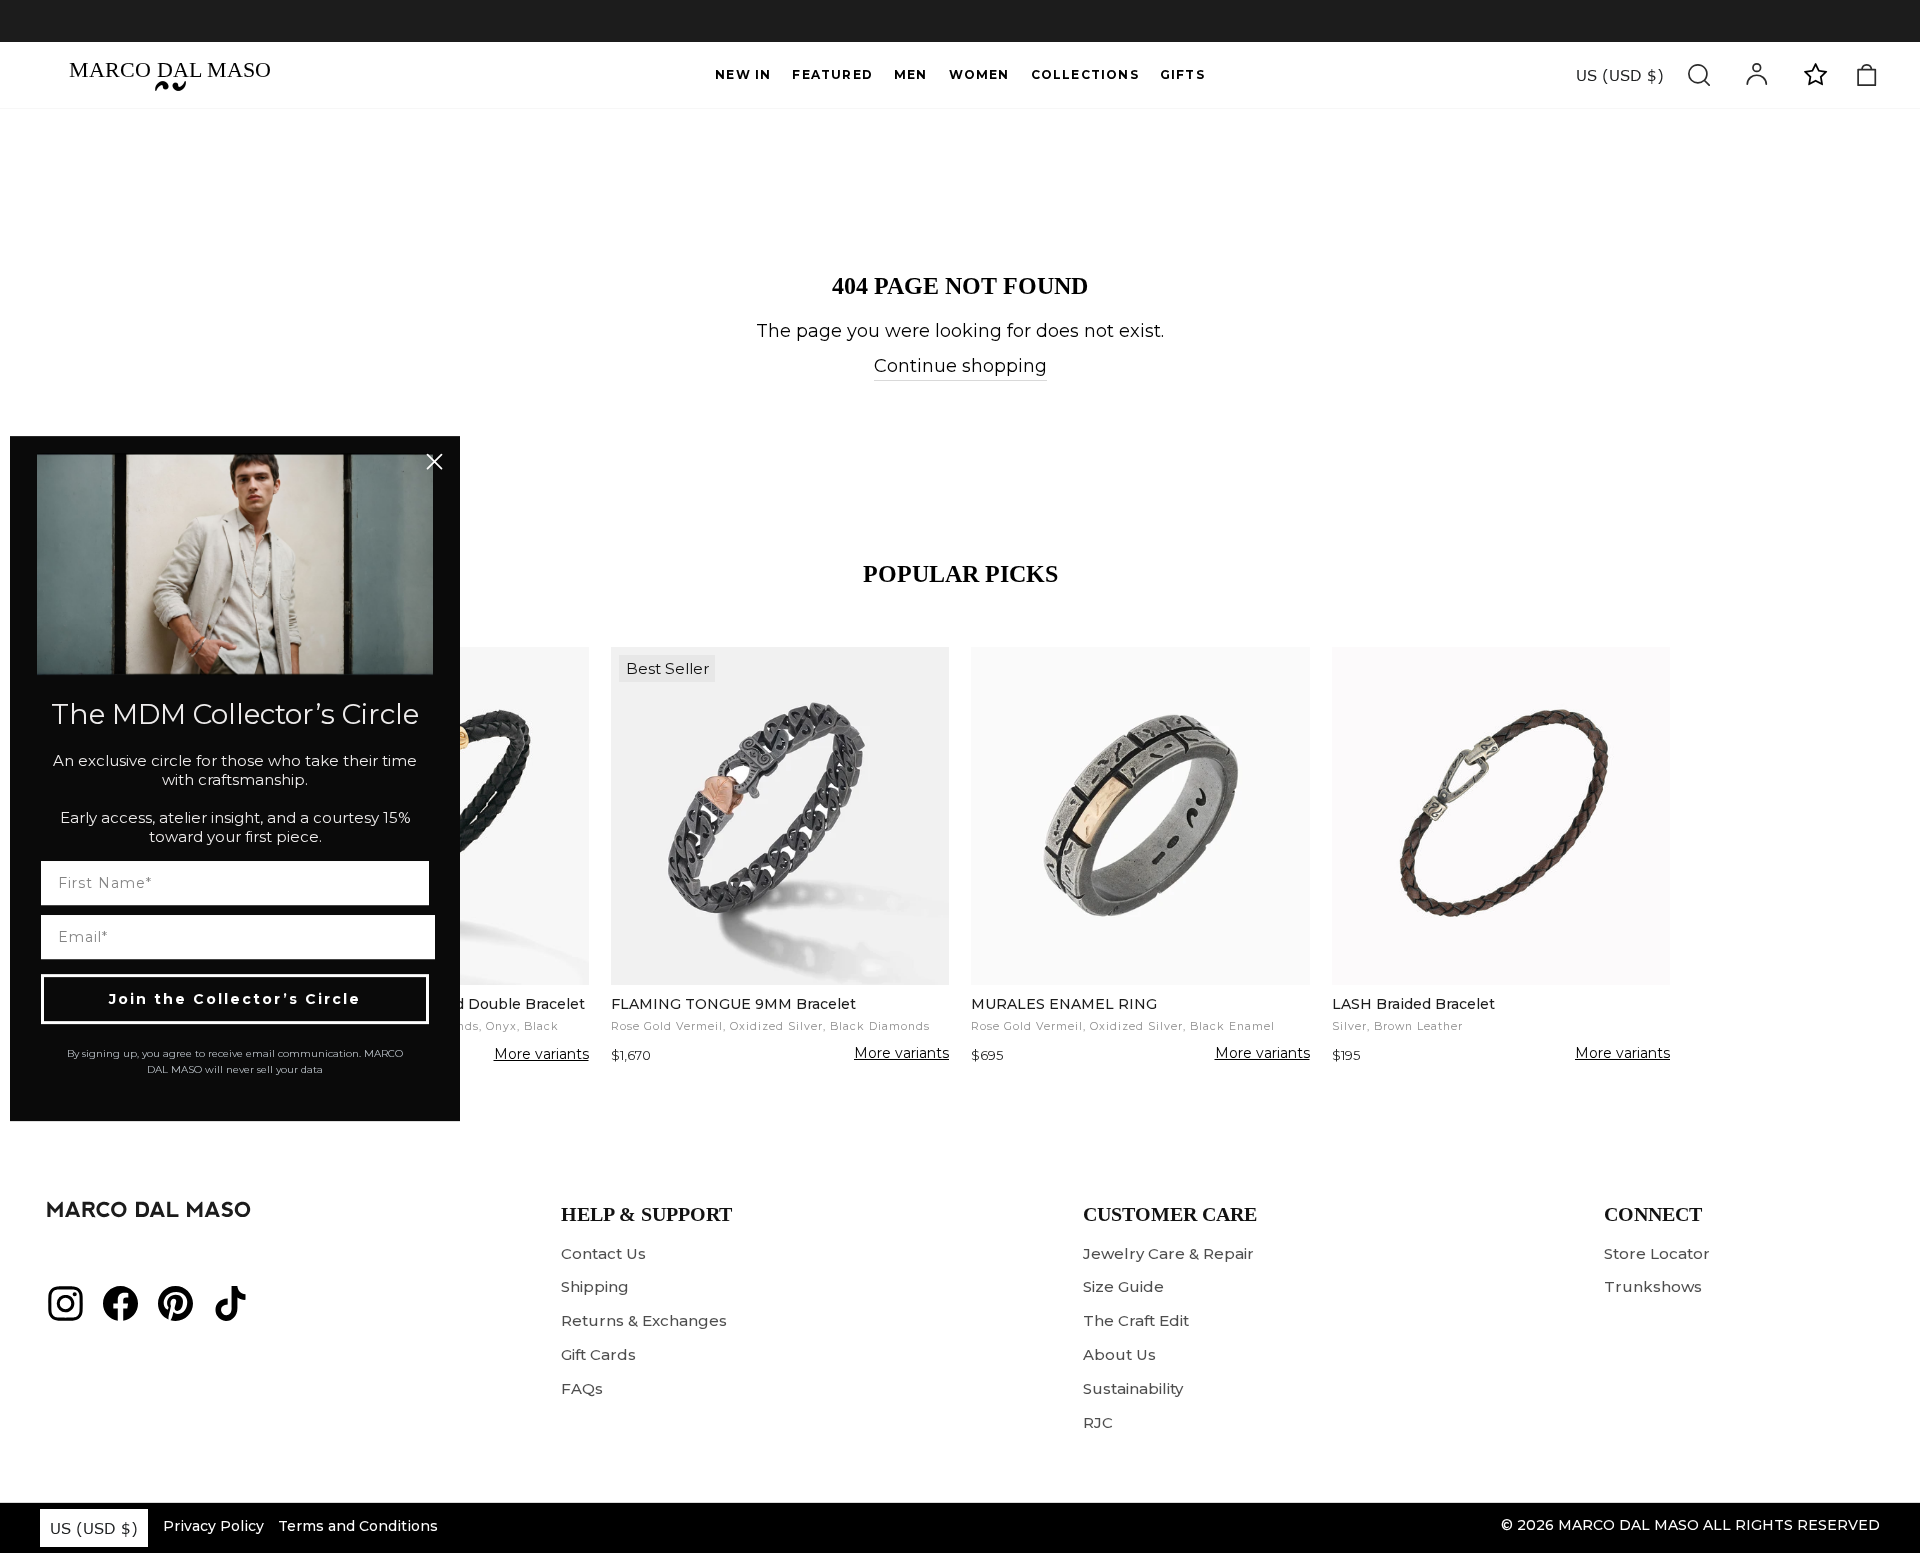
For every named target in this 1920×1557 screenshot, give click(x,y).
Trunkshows (1653, 1286)
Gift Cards (598, 1354)
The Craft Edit (1136, 1320)
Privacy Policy (213, 1526)
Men (911, 74)
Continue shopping (960, 366)
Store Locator (1657, 1253)
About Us (1119, 1354)
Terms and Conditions (358, 1526)
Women (979, 74)
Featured (832, 74)
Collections (1085, 74)
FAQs (582, 1388)
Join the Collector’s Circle (235, 999)
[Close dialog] (434, 461)
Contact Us (603, 1253)
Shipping (595, 1286)
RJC (1098, 1422)
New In (743, 74)
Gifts (1182, 74)
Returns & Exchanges (644, 1320)
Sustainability (1133, 1388)
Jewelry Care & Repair (1168, 1253)
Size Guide (1123, 1286)
